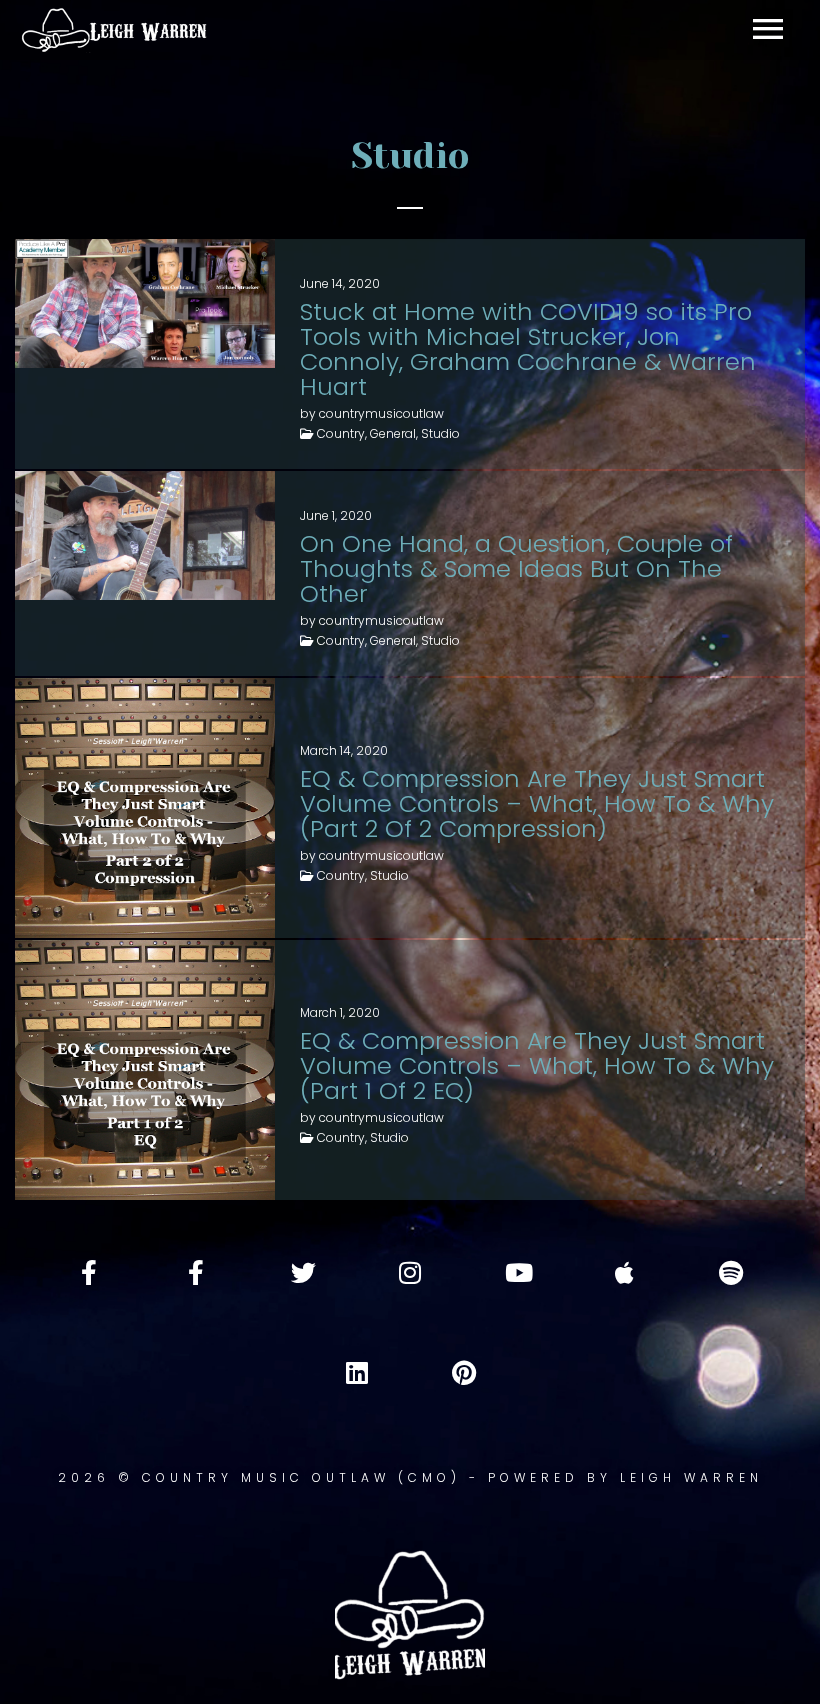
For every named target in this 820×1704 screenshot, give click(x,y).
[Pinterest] (464, 1372)
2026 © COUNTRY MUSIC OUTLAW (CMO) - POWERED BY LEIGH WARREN (410, 1477)
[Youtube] (517, 1272)
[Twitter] (303, 1272)
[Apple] (624, 1272)
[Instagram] (410, 1272)
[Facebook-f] (89, 1272)
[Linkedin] (357, 1372)
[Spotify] (731, 1272)
